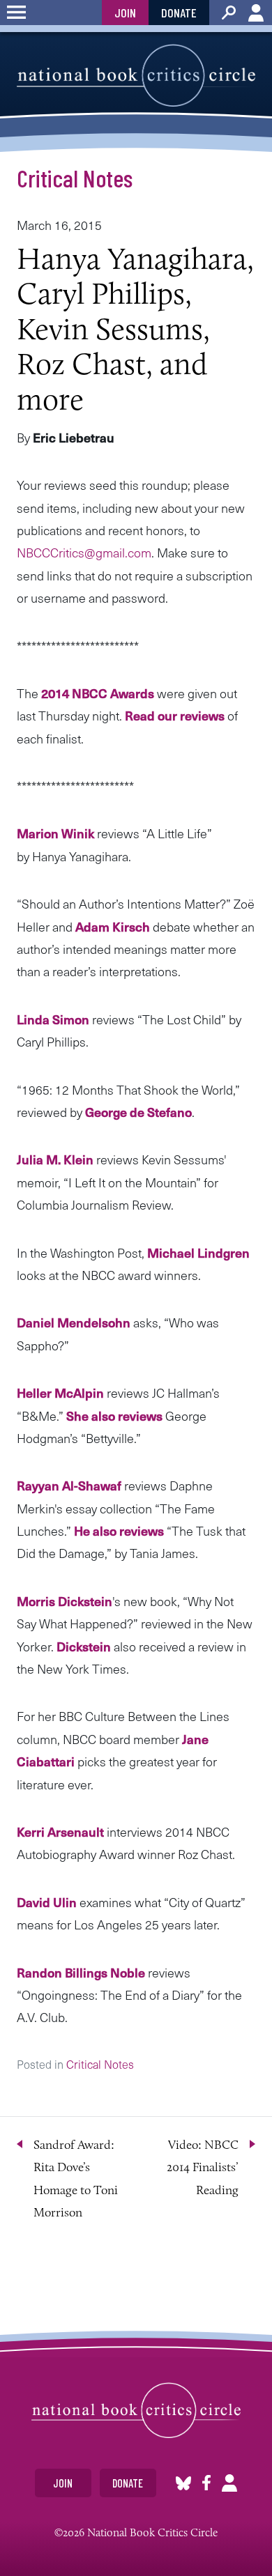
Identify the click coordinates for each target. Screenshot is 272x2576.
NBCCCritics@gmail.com (84, 552)
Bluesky (183, 2483)
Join (125, 13)
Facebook (206, 2483)
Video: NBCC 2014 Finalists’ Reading (203, 2167)
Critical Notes (75, 178)
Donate (179, 13)
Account (256, 13)
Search (229, 13)
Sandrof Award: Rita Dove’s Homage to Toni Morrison (76, 2178)
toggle (16, 13)
